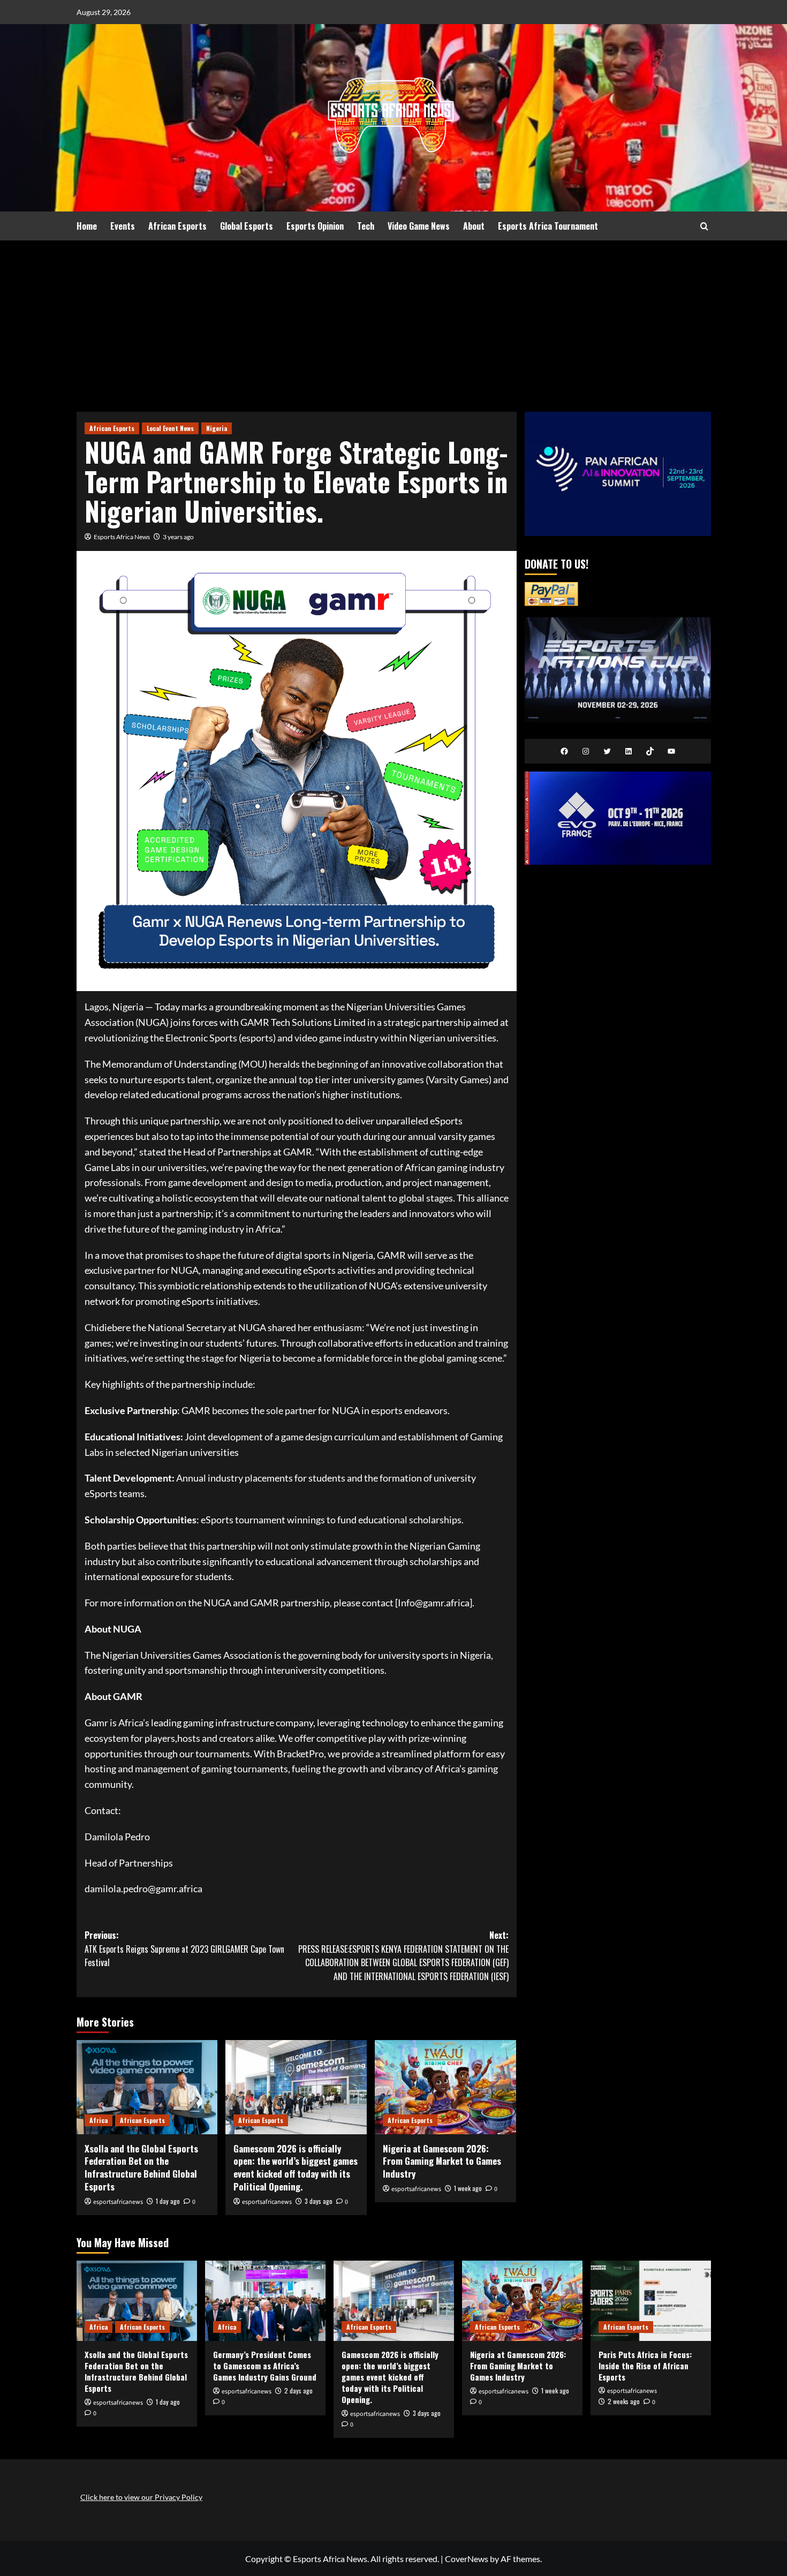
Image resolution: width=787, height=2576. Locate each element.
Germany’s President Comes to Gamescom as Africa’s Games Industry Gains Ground (265, 2366)
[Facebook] (564, 751)
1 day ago (168, 2201)
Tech (366, 226)
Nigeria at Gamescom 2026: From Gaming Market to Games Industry (442, 2161)
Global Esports (247, 226)
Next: (403, 1956)
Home (87, 226)
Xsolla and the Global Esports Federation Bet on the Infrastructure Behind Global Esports (141, 2167)
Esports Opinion (315, 226)
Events (123, 226)
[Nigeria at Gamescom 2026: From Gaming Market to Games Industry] (445, 2087)
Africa (99, 2120)
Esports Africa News (122, 537)
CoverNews (467, 2559)
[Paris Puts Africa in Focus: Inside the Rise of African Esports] (651, 2301)
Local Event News (170, 428)
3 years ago (178, 537)
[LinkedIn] (629, 751)
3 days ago (319, 2201)
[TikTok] (650, 751)
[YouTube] (671, 751)
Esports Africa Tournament (548, 226)
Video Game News (419, 226)
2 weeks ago (624, 2401)
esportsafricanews (118, 2202)
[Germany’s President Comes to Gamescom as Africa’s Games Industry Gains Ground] (265, 2301)
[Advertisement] (393, 321)
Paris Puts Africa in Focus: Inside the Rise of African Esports (645, 2366)
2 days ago (298, 2390)
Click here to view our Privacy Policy (141, 2497)
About (474, 226)
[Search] (704, 226)
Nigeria (217, 428)
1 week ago (468, 2188)
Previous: (184, 1949)
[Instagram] (586, 751)
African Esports (177, 226)
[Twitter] (607, 751)
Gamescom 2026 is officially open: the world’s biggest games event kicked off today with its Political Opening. (296, 2167)
